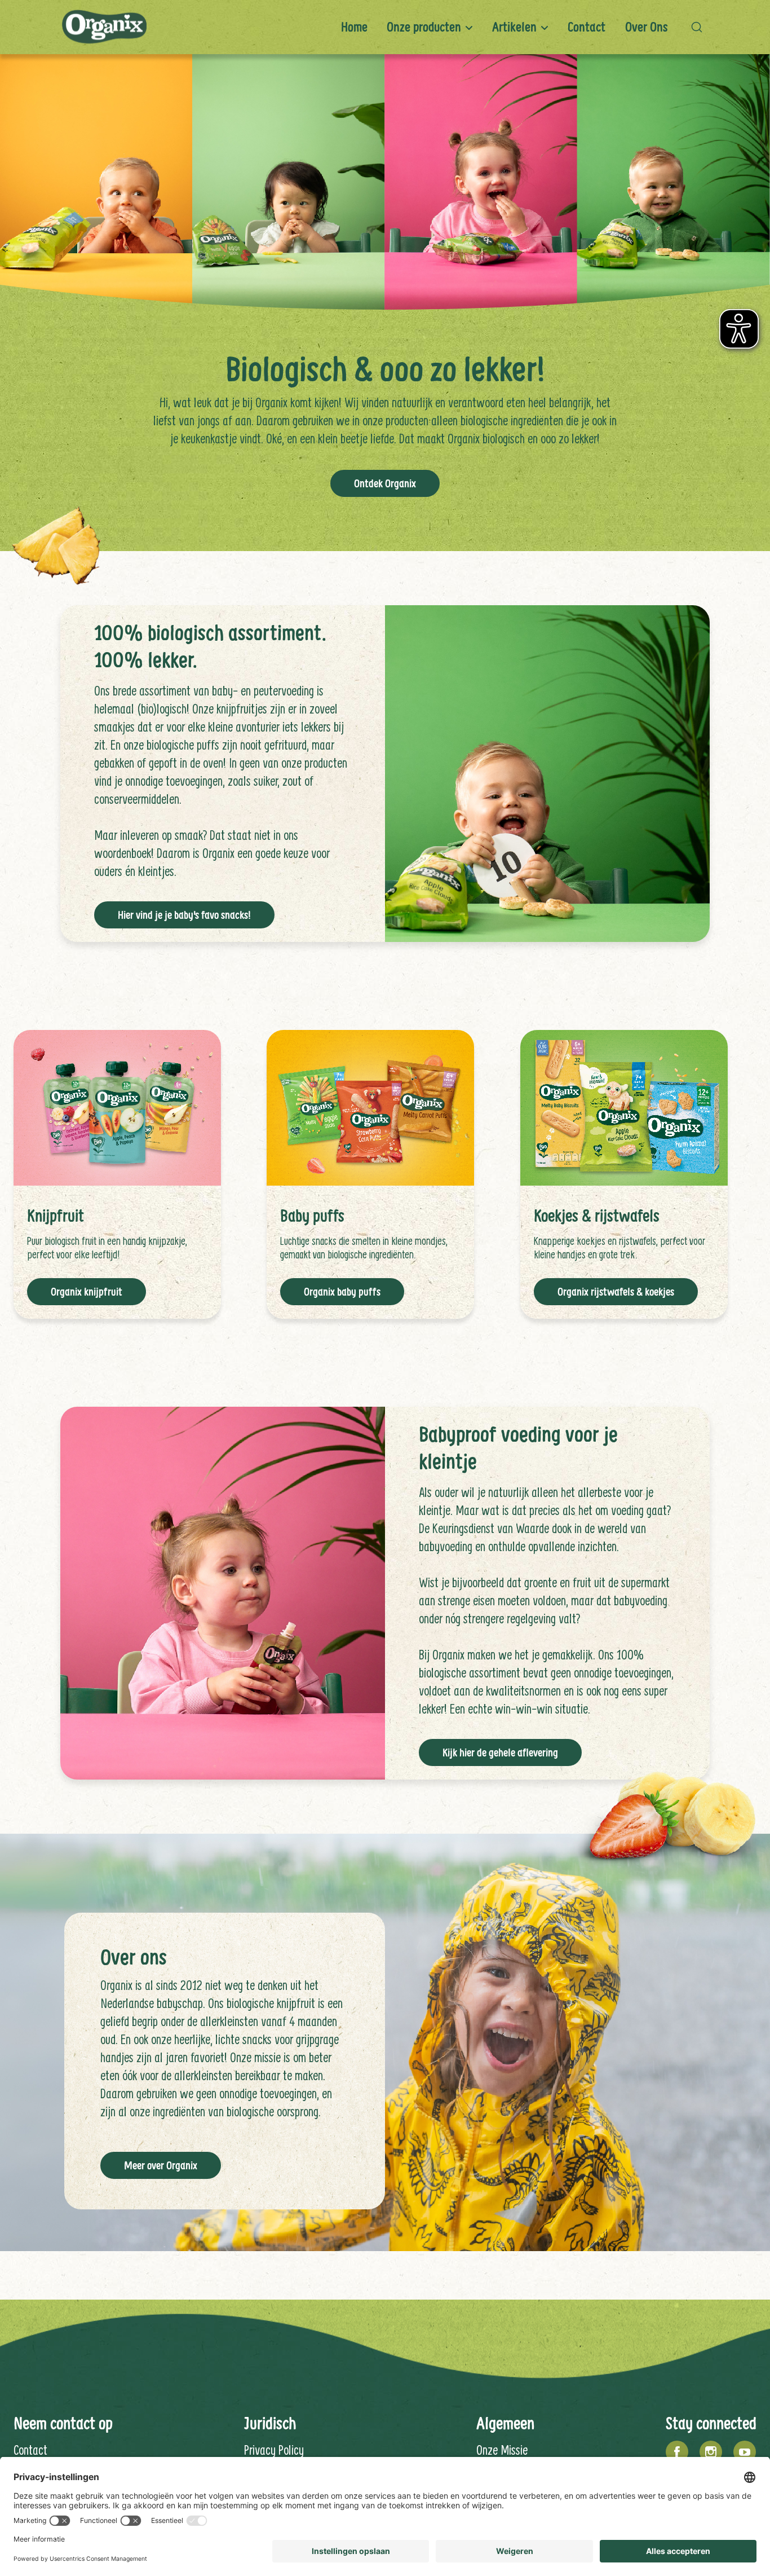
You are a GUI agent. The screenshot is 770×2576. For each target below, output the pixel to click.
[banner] (385, 27)
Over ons (647, 27)
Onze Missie (502, 2450)
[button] (700, 27)
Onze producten (424, 27)
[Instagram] (711, 2452)
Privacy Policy (274, 2450)
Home (354, 27)
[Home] (104, 27)
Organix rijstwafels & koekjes (616, 1292)
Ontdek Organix (385, 483)
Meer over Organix (161, 2165)
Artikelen (514, 27)
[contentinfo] (385, 2441)
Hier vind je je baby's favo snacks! (184, 915)
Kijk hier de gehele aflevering (500, 1752)
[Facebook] (677, 2452)
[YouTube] (745, 2452)
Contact (587, 27)
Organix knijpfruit (87, 1292)
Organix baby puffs (342, 1292)
